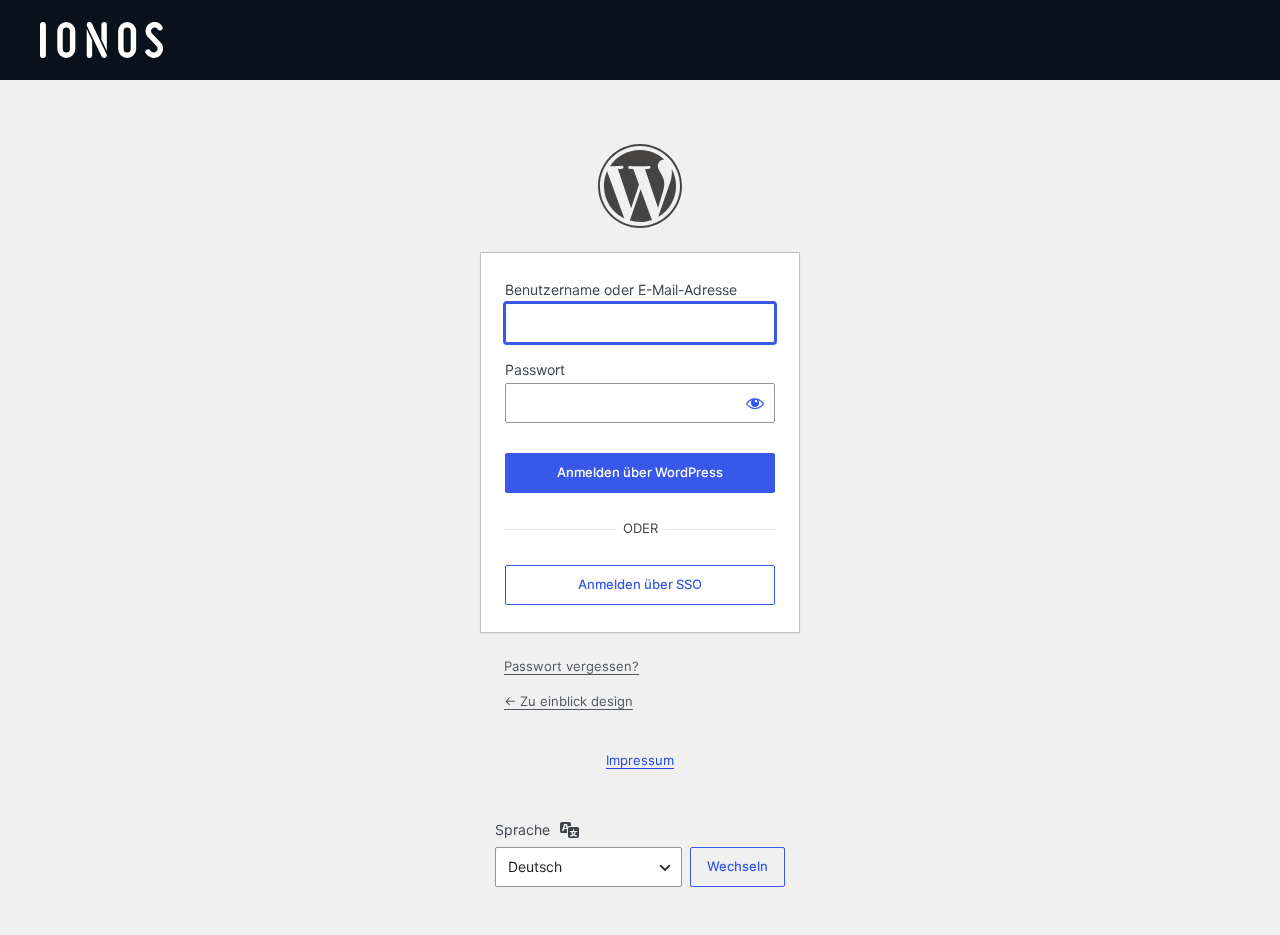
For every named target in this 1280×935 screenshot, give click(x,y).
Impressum (640, 760)
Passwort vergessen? (571, 666)
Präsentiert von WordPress (640, 186)
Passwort (535, 369)
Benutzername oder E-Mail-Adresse (621, 289)
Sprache (522, 829)
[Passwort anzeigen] (755, 403)
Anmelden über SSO (640, 584)
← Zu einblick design (568, 701)
